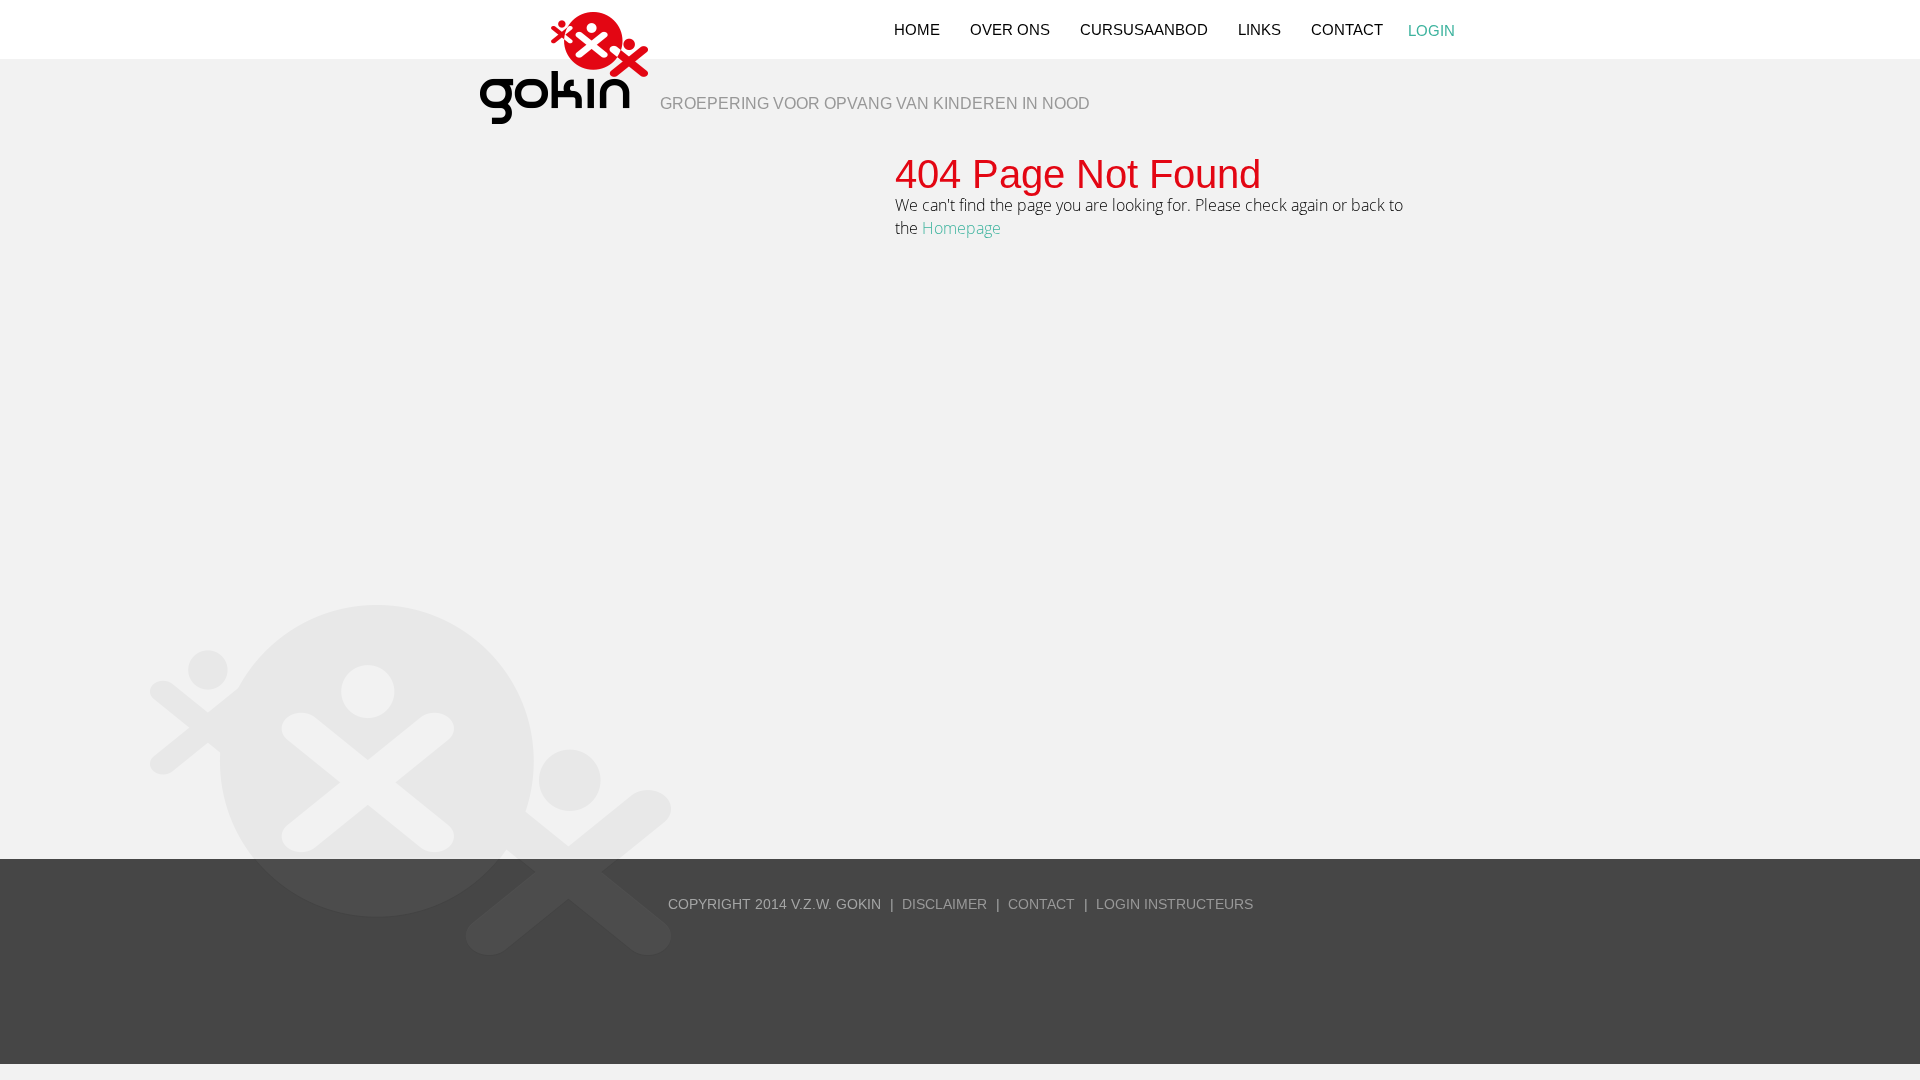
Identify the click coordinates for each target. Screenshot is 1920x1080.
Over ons (1010, 29)
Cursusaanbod (1144, 29)
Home (917, 29)
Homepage (961, 228)
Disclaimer (944, 904)
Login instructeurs (1174, 904)
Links (1259, 29)
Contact (1347, 29)
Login (1431, 30)
